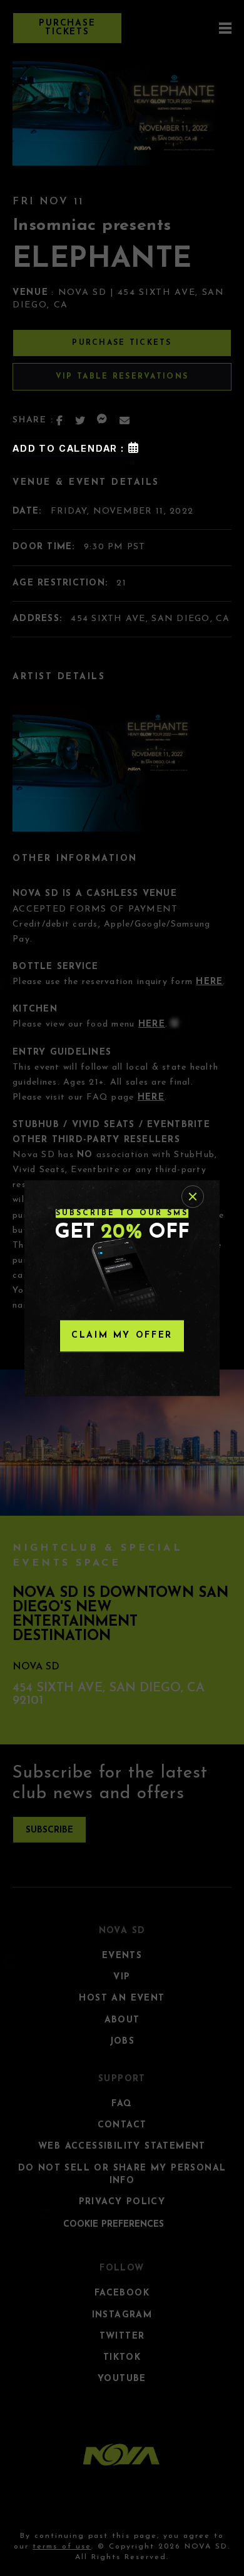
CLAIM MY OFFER (122, 1335)
